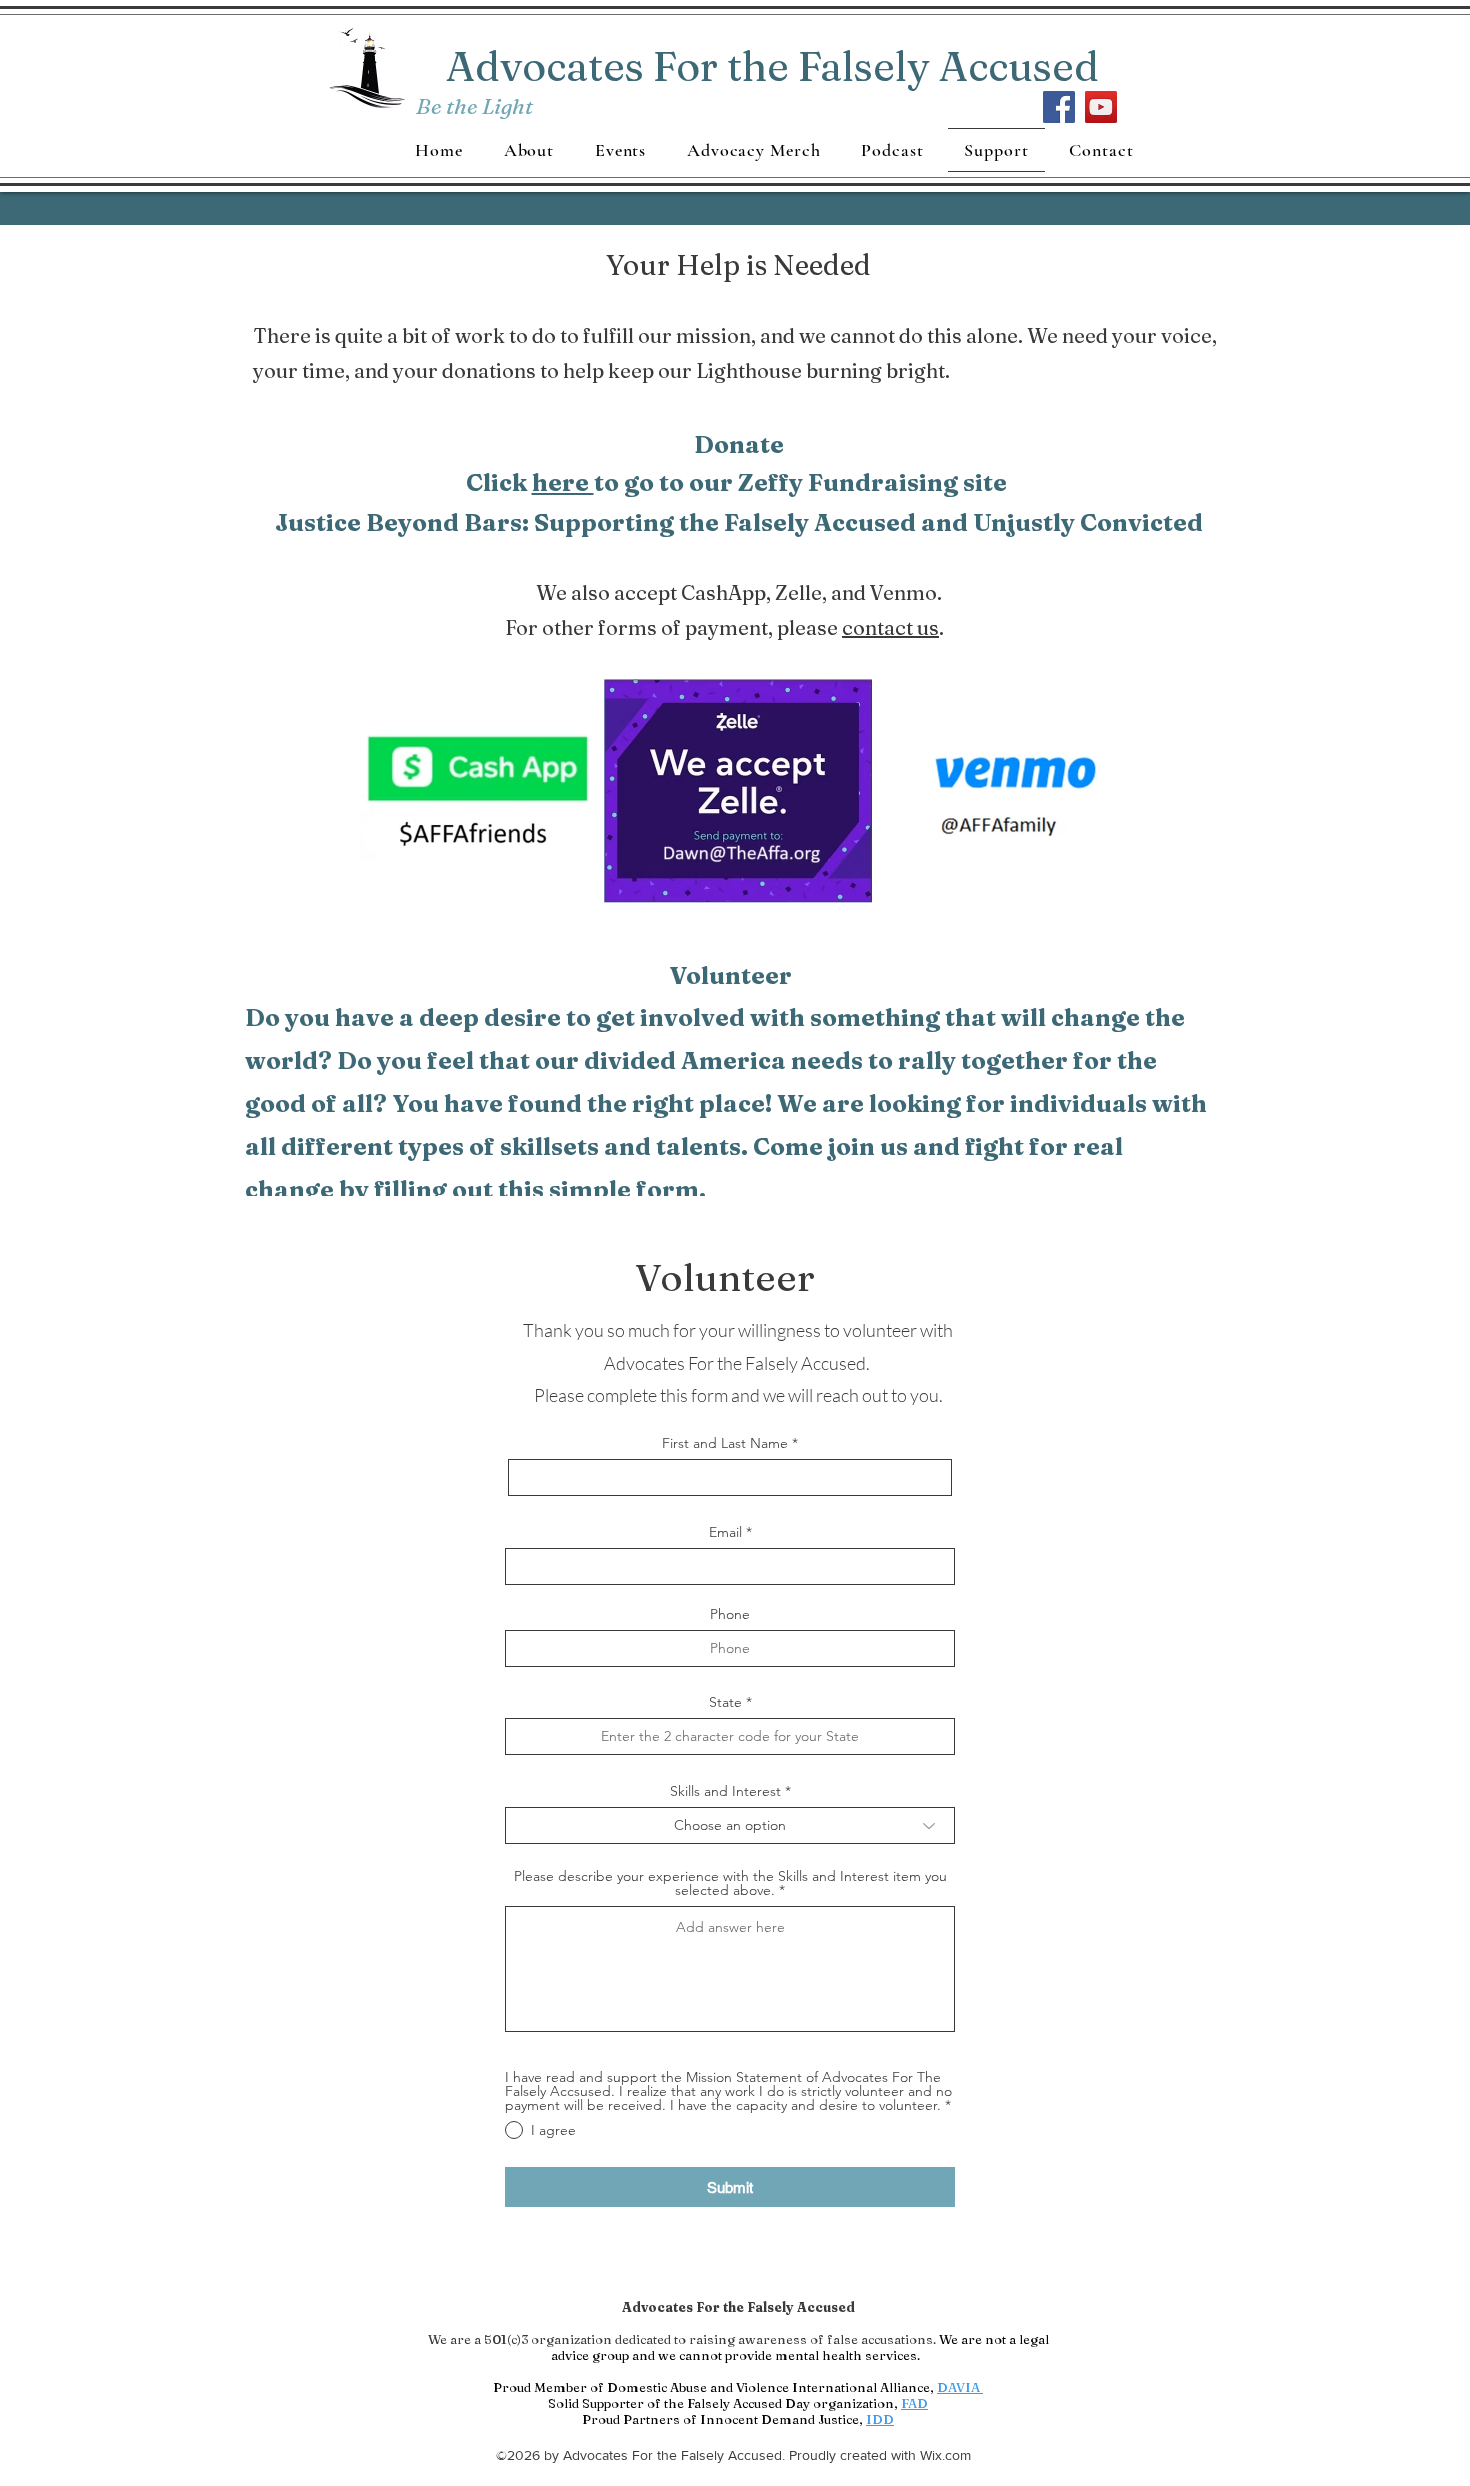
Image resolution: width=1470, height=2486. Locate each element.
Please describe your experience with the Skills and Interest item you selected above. (730, 1883)
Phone (730, 1614)
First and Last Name (725, 1443)
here (563, 482)
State (725, 1702)
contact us (890, 627)
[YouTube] (1101, 107)
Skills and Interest (725, 1791)
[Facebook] (1059, 107)
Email (725, 1532)
